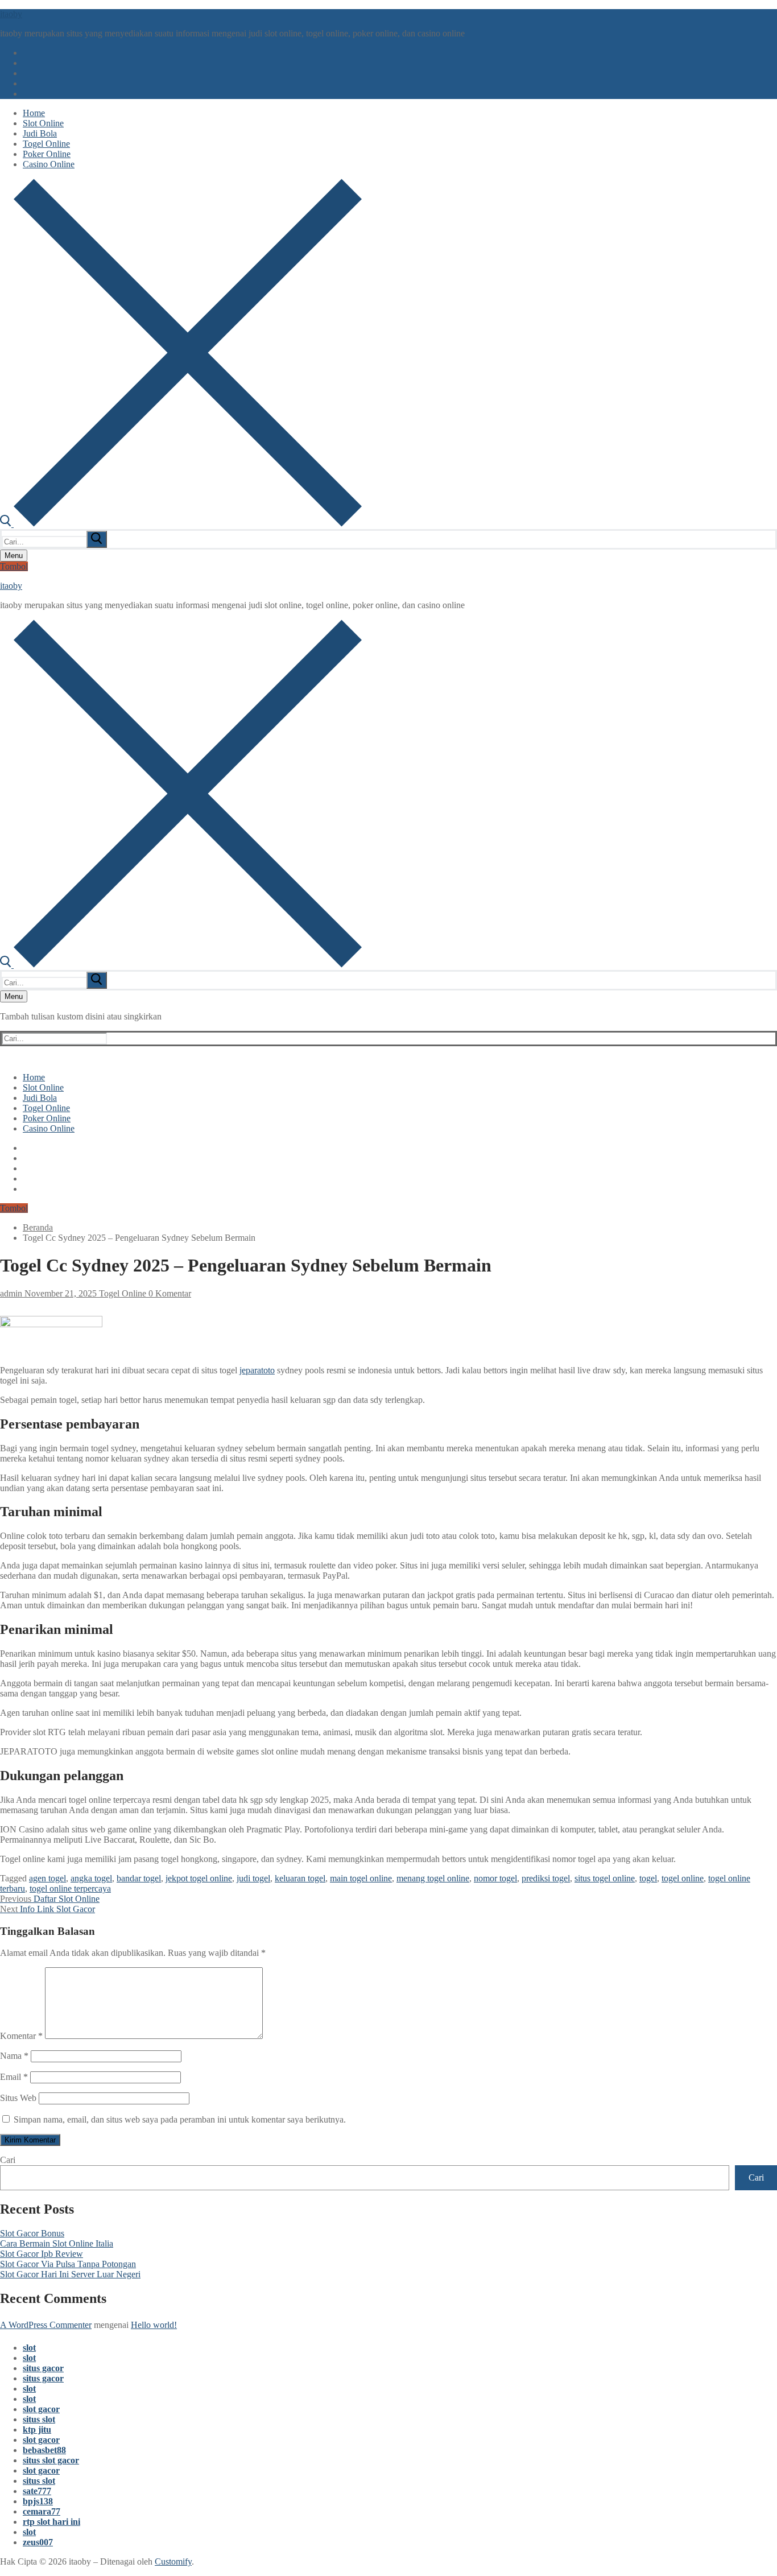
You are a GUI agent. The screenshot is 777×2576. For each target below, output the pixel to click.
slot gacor (41, 2409)
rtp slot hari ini (51, 2522)
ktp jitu (37, 2430)
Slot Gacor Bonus (32, 2233)
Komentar (21, 2036)
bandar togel (139, 1878)
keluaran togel (300, 1878)
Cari (8, 2160)
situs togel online (605, 1878)
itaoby (11, 14)
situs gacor (43, 2368)
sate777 (37, 2491)
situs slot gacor (51, 2460)
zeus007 (38, 2542)
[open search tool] (181, 524)
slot (29, 2348)
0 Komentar (169, 1293)
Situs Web (18, 2098)
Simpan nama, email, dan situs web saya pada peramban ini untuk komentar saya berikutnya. (180, 2119)
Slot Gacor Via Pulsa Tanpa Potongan (68, 2264)
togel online (683, 1878)
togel (648, 1878)
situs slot (39, 2419)
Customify (173, 2561)
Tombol (14, 566)
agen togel (47, 1878)
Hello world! (154, 2325)
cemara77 (42, 2511)
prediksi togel (546, 1878)
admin (11, 1293)
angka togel (91, 1878)
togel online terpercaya (70, 1888)
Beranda (38, 1227)
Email (14, 2077)
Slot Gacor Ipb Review (42, 2254)
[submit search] (97, 539)
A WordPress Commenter (46, 2325)
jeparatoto (257, 1370)
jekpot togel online (199, 1878)
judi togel (253, 1878)
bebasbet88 (44, 2450)
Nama (14, 2056)
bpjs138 (38, 2501)
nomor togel (495, 1878)
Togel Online (121, 1293)
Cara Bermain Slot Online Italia (57, 2243)
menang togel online (433, 1878)
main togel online (361, 1878)
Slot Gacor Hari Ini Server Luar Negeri (70, 2274)
